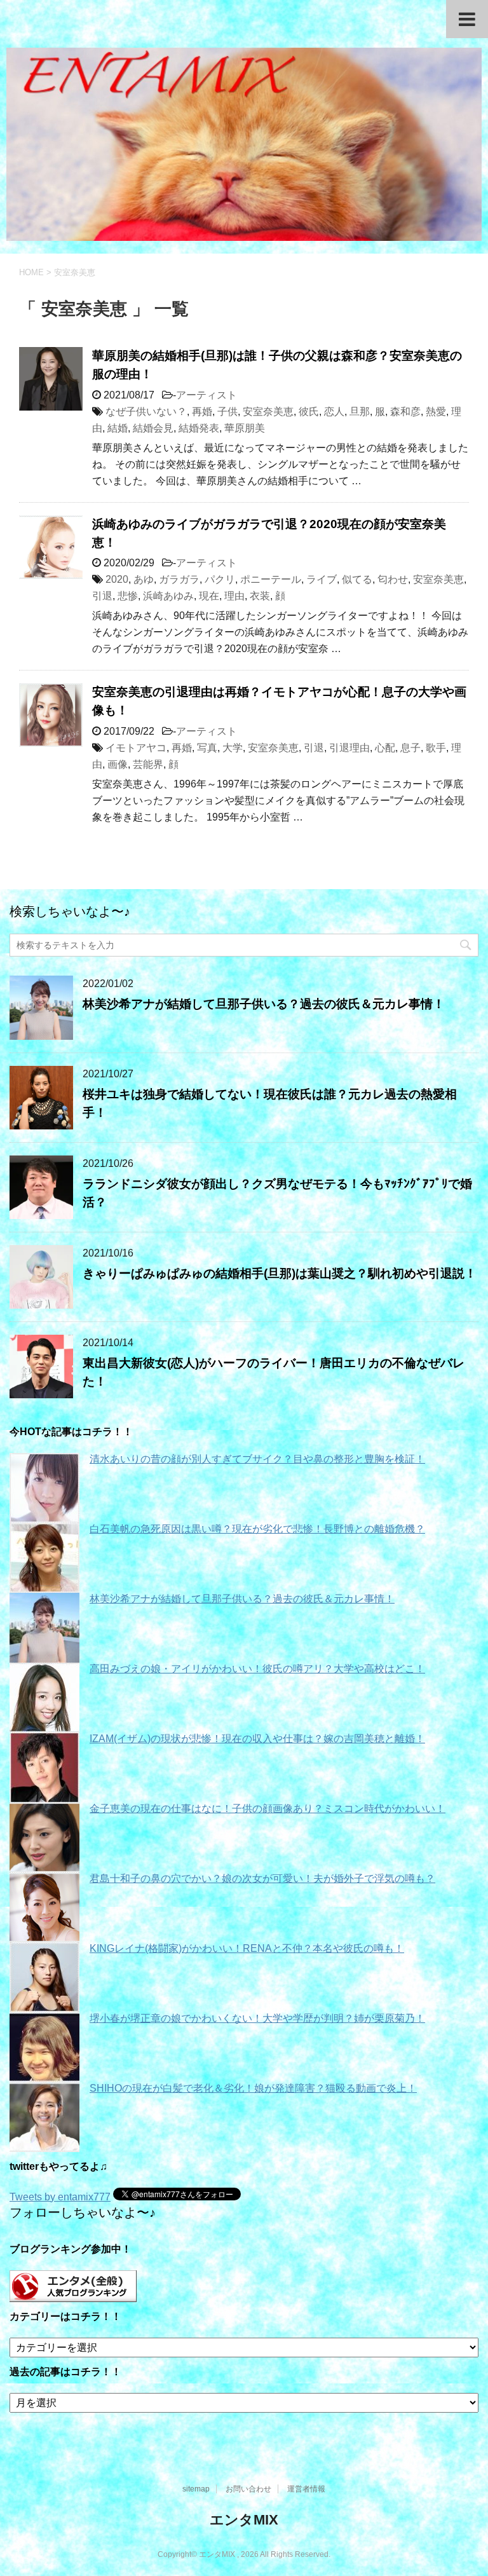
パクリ (220, 579)
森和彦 (405, 412)
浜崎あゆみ (168, 596)
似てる (357, 579)
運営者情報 (306, 2489)
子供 (227, 412)
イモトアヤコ (136, 748)
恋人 (334, 412)
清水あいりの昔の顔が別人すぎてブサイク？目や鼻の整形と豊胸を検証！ (257, 1459)
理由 (234, 596)
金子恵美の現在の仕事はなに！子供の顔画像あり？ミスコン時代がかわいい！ (268, 1809)
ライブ (322, 579)
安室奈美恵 (268, 412)
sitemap (196, 2489)
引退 (102, 596)
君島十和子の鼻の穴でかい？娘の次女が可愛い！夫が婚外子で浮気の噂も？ (262, 1878)
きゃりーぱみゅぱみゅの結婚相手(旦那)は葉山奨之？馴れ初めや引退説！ (280, 1273)
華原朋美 (245, 428)
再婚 (202, 412)
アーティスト (207, 395)
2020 (117, 579)
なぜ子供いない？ (146, 412)
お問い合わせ (248, 2489)
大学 (233, 748)
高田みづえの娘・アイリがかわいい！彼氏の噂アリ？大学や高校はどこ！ (257, 1669)
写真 (207, 748)
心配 (385, 748)
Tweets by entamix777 (60, 2197)
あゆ (144, 579)
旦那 (360, 412)
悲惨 (128, 596)
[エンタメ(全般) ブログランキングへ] (73, 2296)
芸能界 (148, 764)
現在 (209, 596)
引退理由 (349, 748)
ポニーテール (271, 579)
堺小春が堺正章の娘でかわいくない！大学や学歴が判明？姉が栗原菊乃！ (257, 2018)
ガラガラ (179, 579)
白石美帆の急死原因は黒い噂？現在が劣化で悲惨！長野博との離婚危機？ (257, 1529)
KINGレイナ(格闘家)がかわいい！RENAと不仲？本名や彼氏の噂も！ (247, 1948)
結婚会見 (153, 428)
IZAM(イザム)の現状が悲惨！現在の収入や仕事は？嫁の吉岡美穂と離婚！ (257, 1739)
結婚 (118, 428)
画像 (118, 764)
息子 (410, 748)
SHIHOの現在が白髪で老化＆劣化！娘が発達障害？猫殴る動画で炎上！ (253, 2088)
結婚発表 (199, 428)
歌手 (436, 748)
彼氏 (309, 412)
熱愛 (436, 412)
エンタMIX (244, 2520)
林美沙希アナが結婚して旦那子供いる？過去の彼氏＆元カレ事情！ (264, 1004)
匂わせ (393, 579)
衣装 (260, 596)
